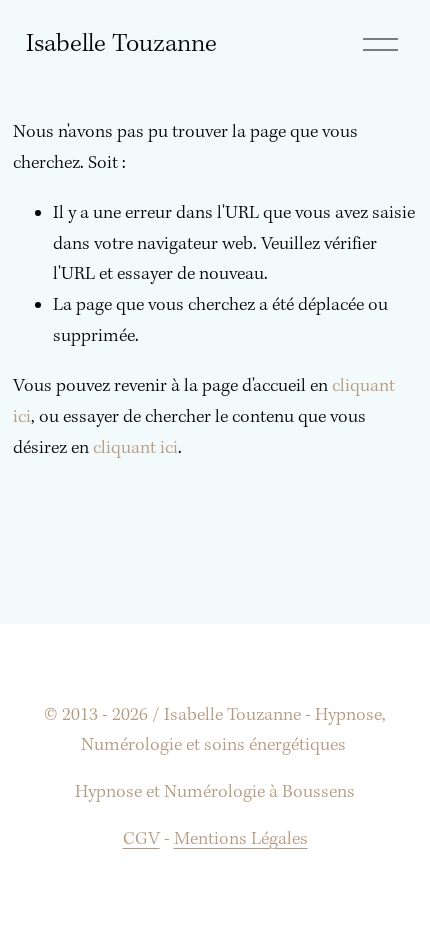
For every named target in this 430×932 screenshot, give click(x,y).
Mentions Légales (241, 839)
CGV (141, 839)
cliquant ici (135, 448)
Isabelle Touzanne (121, 44)
